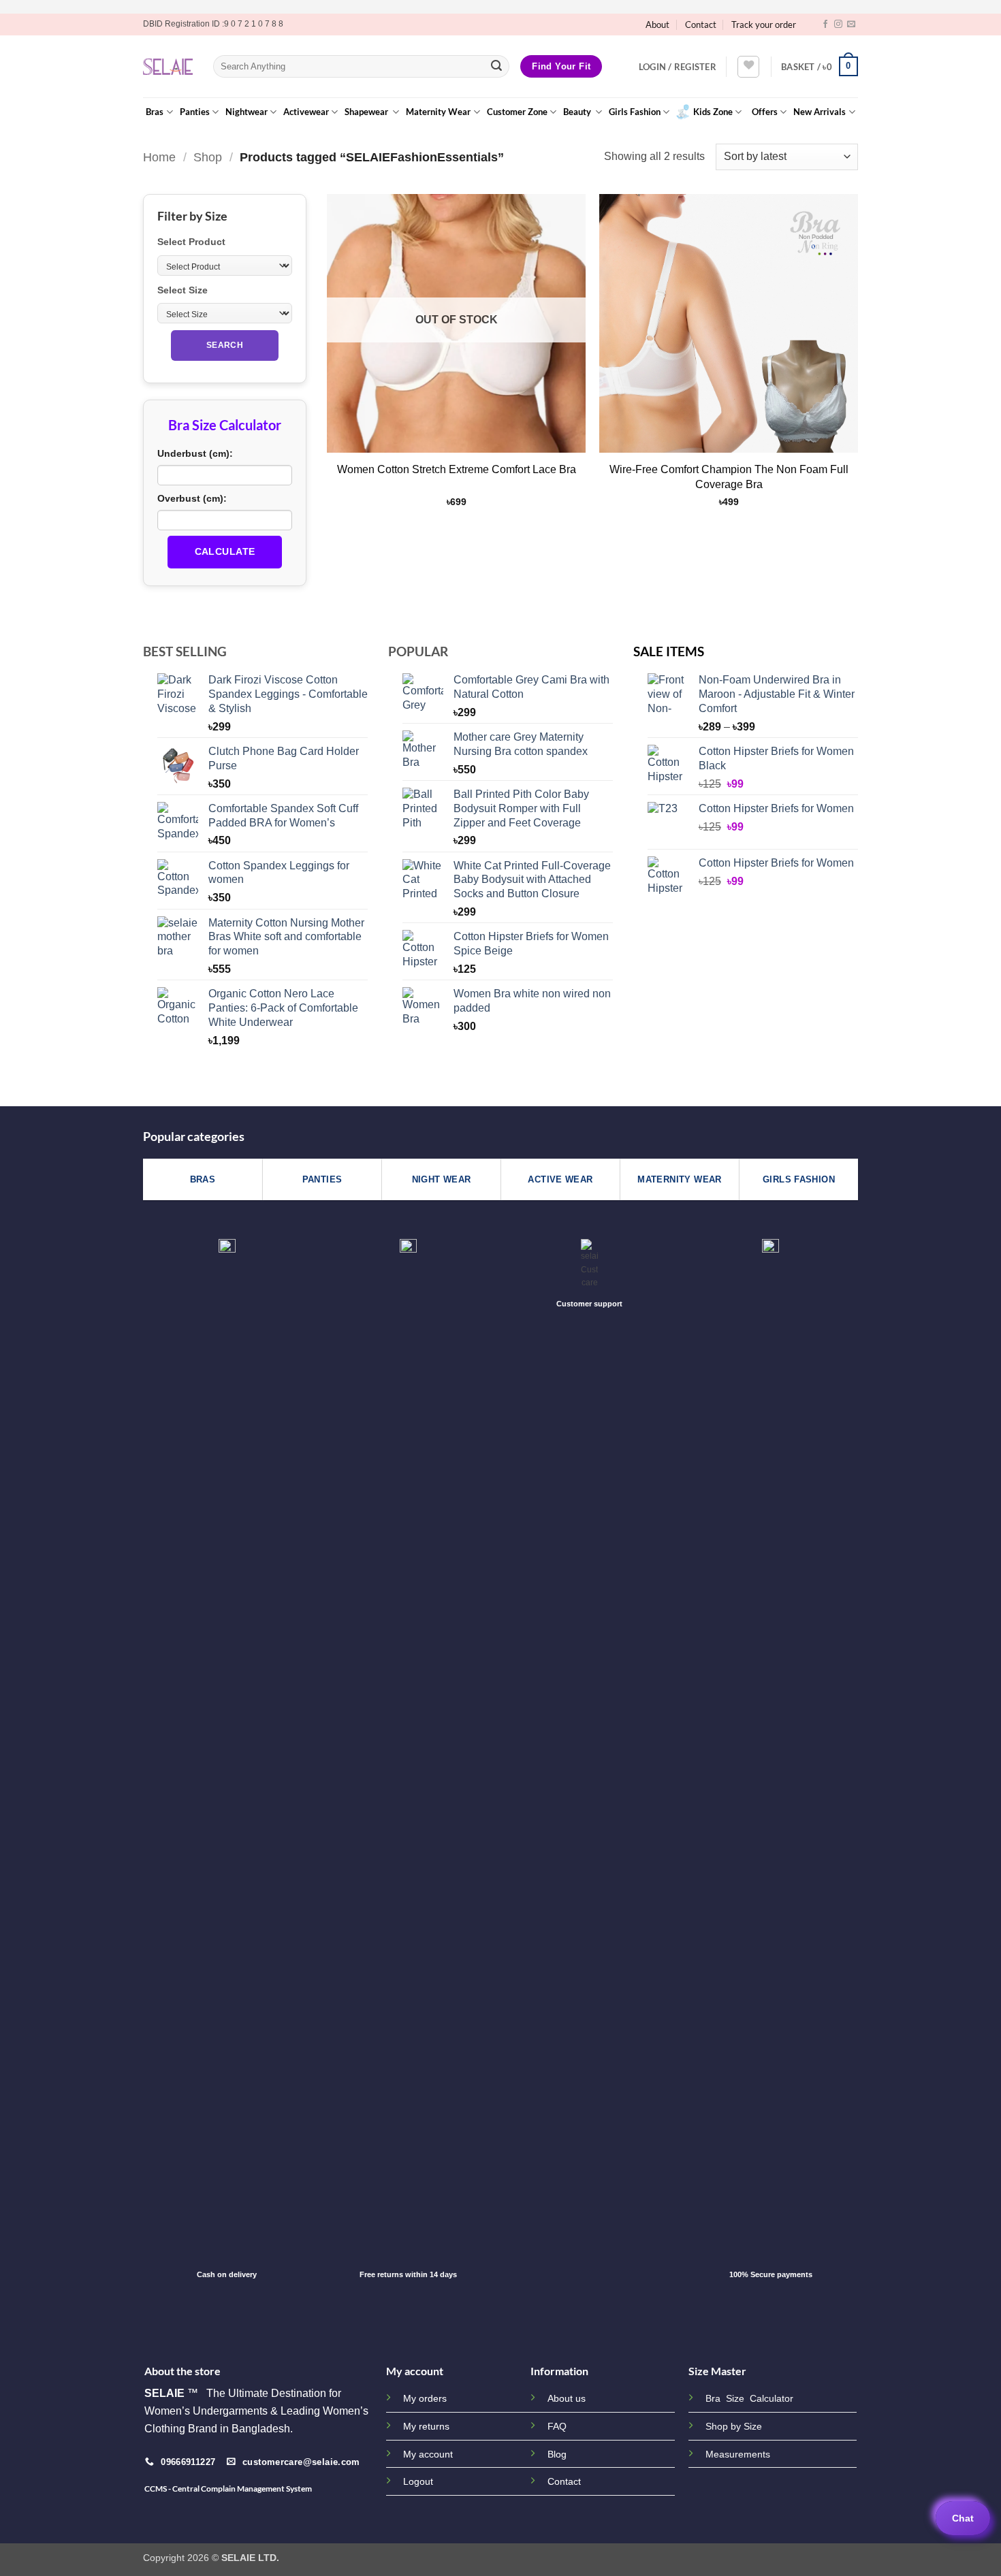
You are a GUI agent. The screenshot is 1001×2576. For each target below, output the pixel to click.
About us (567, 2398)
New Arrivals (820, 112)
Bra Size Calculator (749, 2399)
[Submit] (496, 67)
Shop (208, 157)
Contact (701, 25)
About (657, 25)
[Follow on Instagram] (838, 25)
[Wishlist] (748, 67)
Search (225, 345)
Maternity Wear (438, 112)
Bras (155, 112)
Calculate (225, 551)
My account (428, 2454)
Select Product (191, 242)
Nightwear (247, 112)
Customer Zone (517, 112)
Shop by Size (734, 2427)
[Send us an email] (851, 25)
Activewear (306, 112)
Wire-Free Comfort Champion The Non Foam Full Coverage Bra (729, 477)
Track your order (764, 25)
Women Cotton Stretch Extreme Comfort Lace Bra (457, 469)
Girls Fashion (635, 112)
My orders (425, 2398)
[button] (678, 67)
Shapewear (367, 112)
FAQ (557, 2426)
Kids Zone (713, 112)
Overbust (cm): (192, 498)
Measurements (738, 2454)
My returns (426, 2426)
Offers (765, 112)
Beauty (578, 112)
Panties (195, 112)
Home (159, 157)
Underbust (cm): (195, 453)
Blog (557, 2454)
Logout (418, 2481)
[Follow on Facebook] (825, 25)
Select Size (182, 290)
